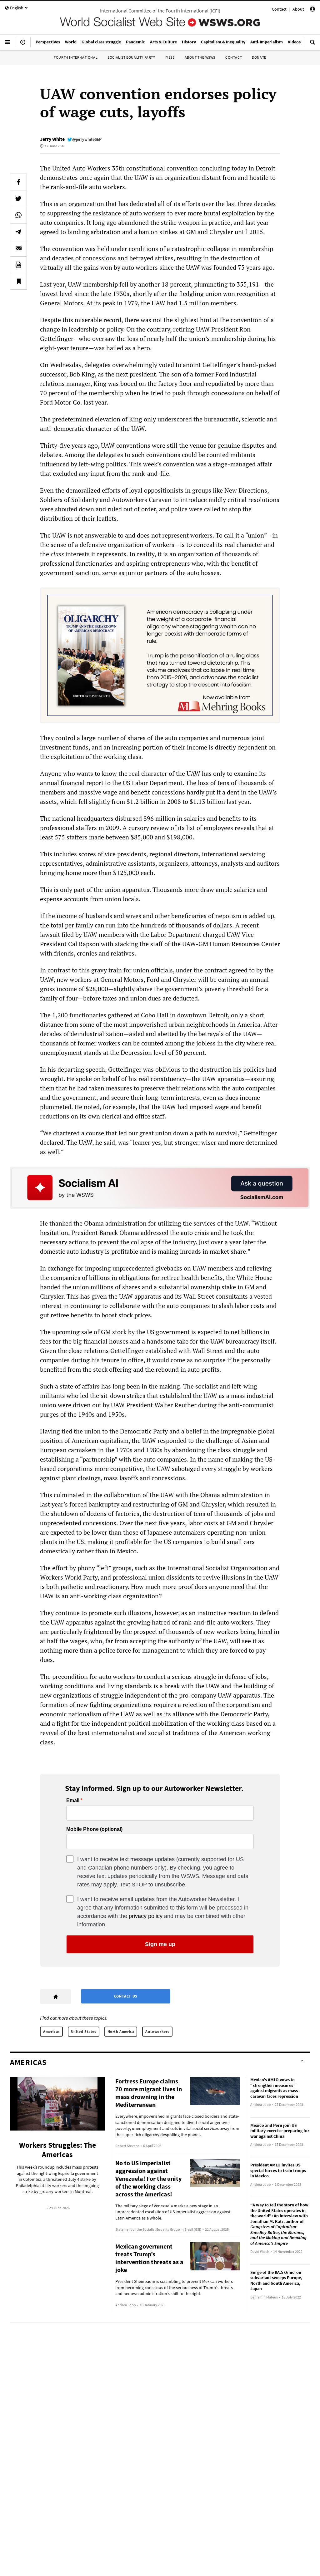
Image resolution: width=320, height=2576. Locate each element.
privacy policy (146, 1916)
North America (121, 2031)
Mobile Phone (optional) (94, 1829)
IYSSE (170, 57)
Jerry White (52, 139)
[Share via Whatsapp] (18, 215)
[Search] (312, 45)
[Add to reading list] (18, 281)
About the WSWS (200, 57)
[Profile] (312, 10)
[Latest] (23, 45)
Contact (279, 9)
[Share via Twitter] (18, 199)
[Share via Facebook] (18, 182)
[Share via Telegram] (18, 232)
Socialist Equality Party (131, 57)
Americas (51, 2031)
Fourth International (76, 57)
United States (84, 2031)
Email (73, 1801)
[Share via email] (18, 248)
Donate (259, 57)
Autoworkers (157, 2031)
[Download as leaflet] (18, 265)
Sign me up (160, 1944)
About (298, 9)
